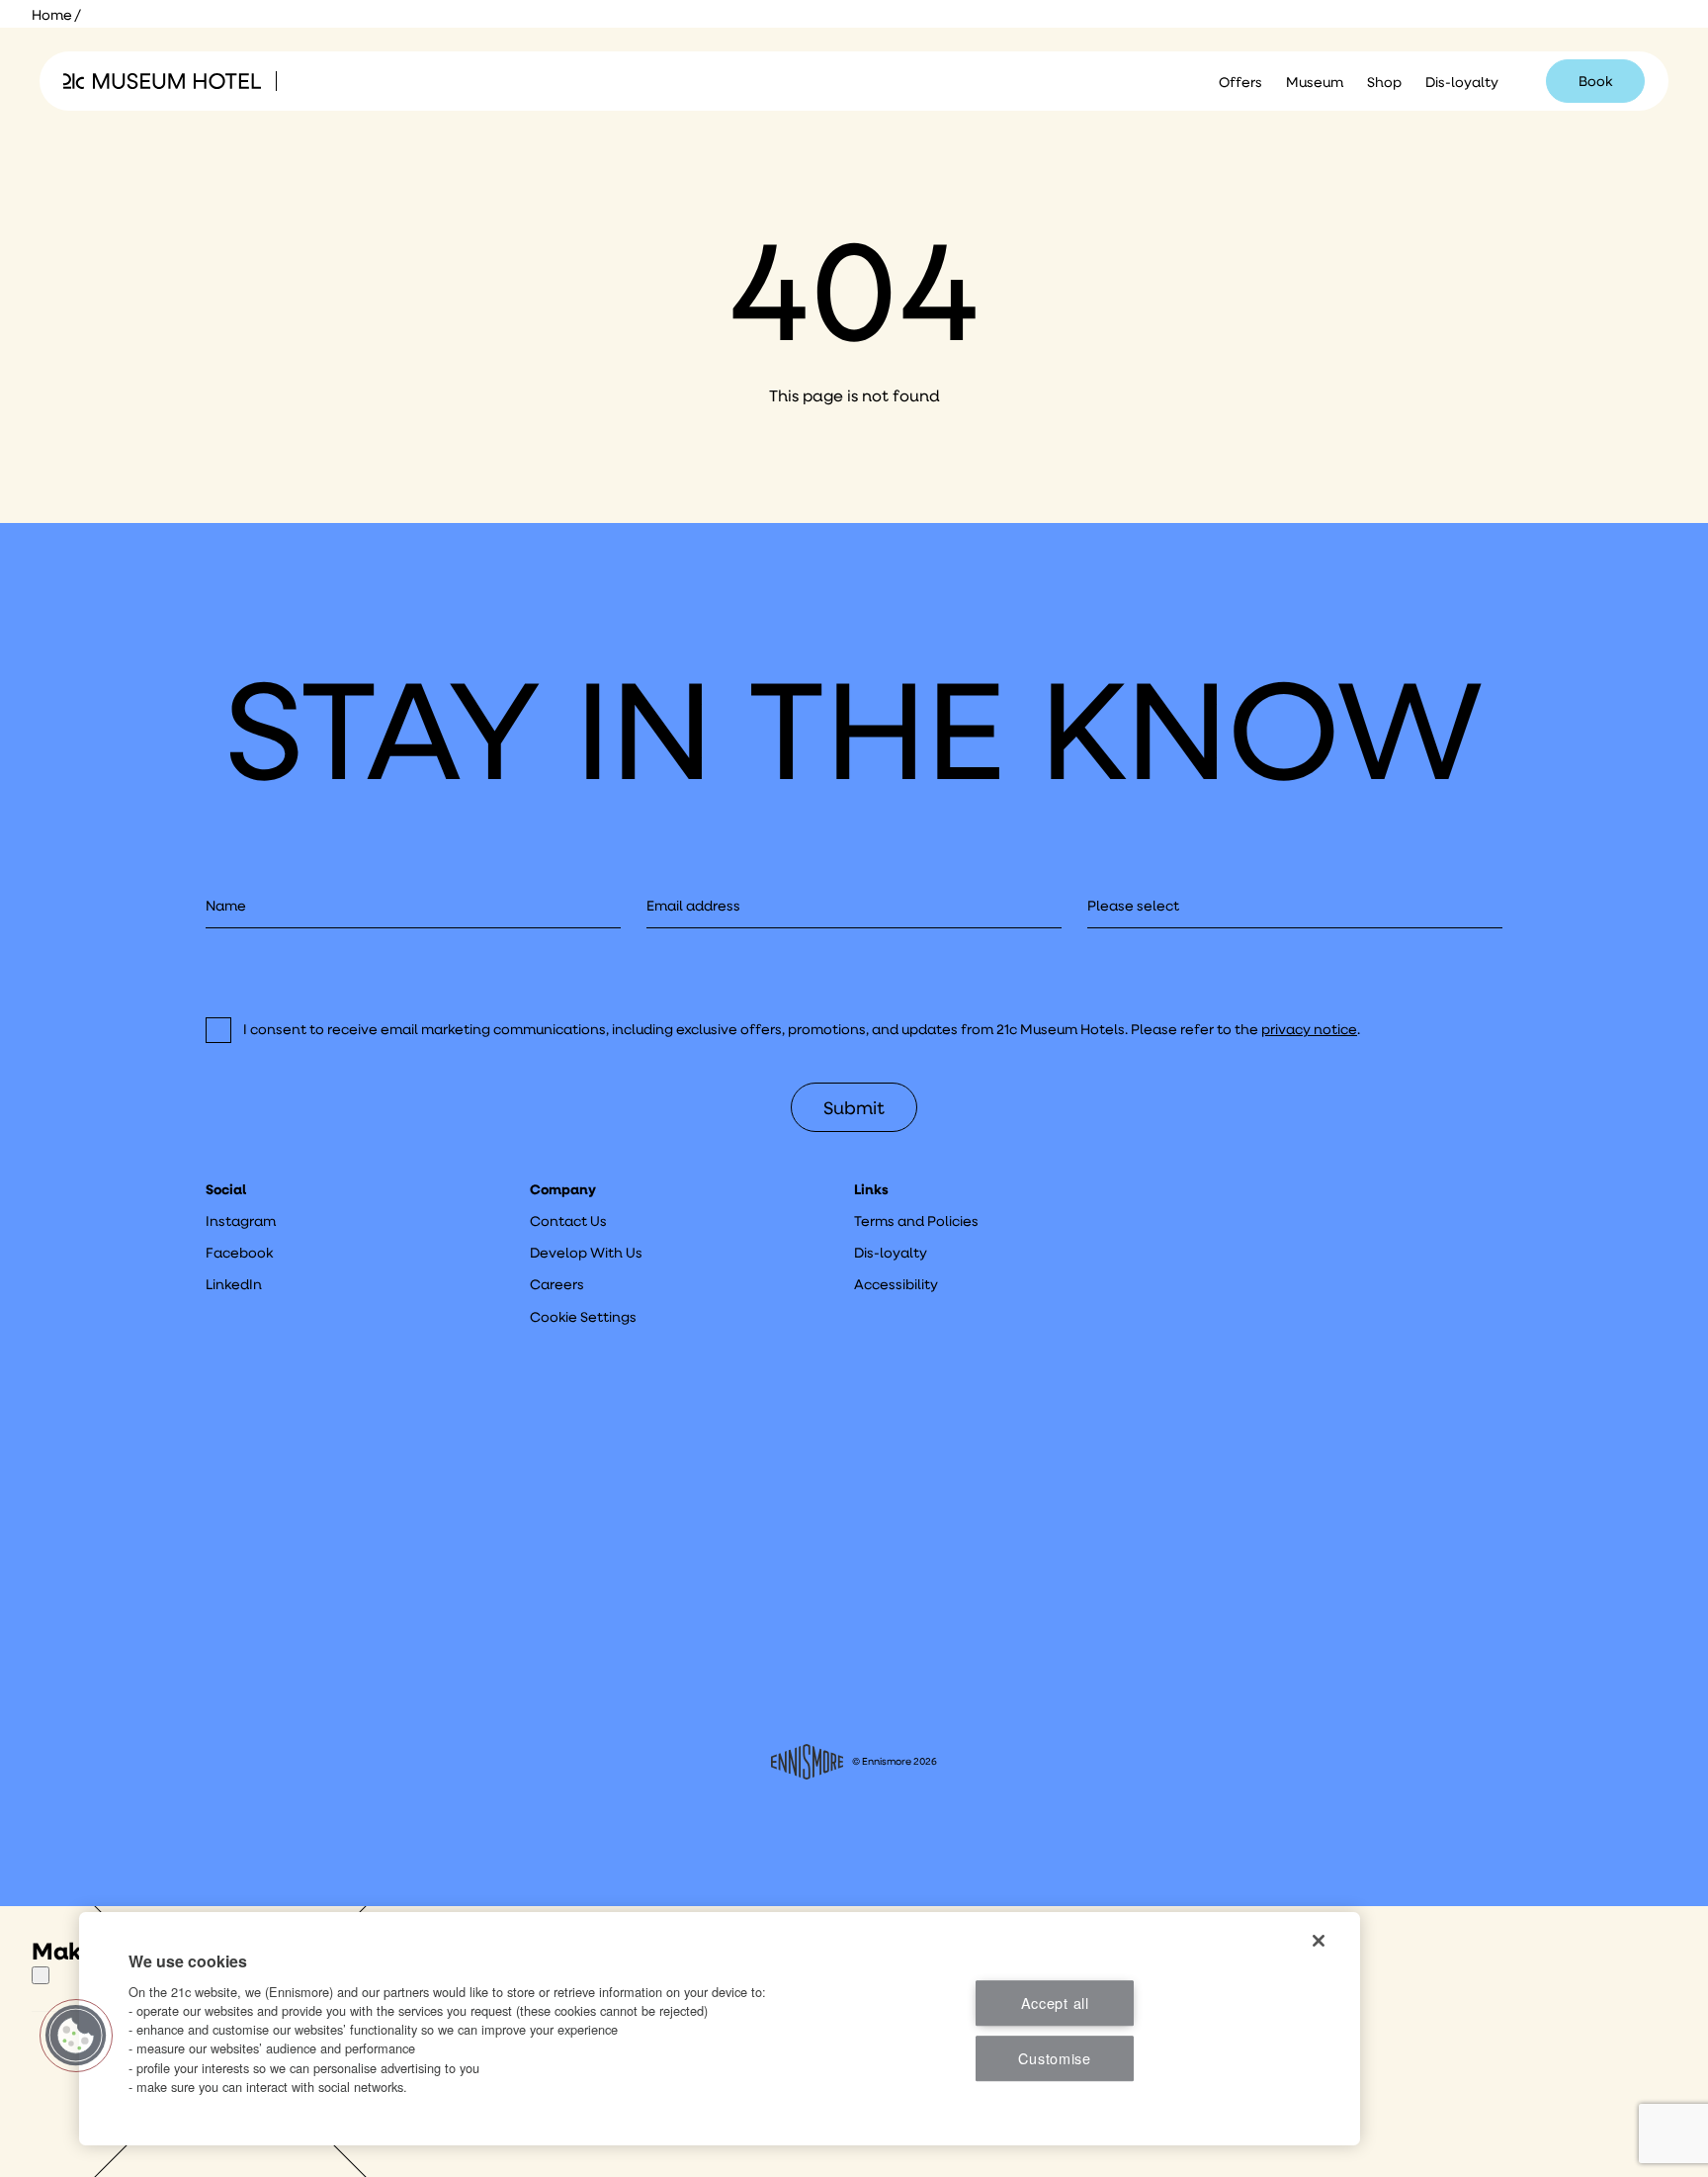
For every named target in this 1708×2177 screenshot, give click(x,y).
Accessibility (896, 1284)
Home (52, 15)
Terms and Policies (916, 1221)
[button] (76, 2036)
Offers (1240, 82)
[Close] (41, 1975)
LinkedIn (234, 1284)
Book (1595, 81)
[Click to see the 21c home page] (162, 81)
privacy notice (1309, 1029)
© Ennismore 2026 (895, 1761)
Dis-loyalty (1462, 82)
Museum (1315, 82)
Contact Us (568, 1221)
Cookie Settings (583, 1317)
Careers (557, 1284)
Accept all (1055, 2003)
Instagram (241, 1221)
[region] (720, 2029)
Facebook (239, 1253)
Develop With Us (586, 1253)
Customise (1054, 2058)
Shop (1384, 82)
